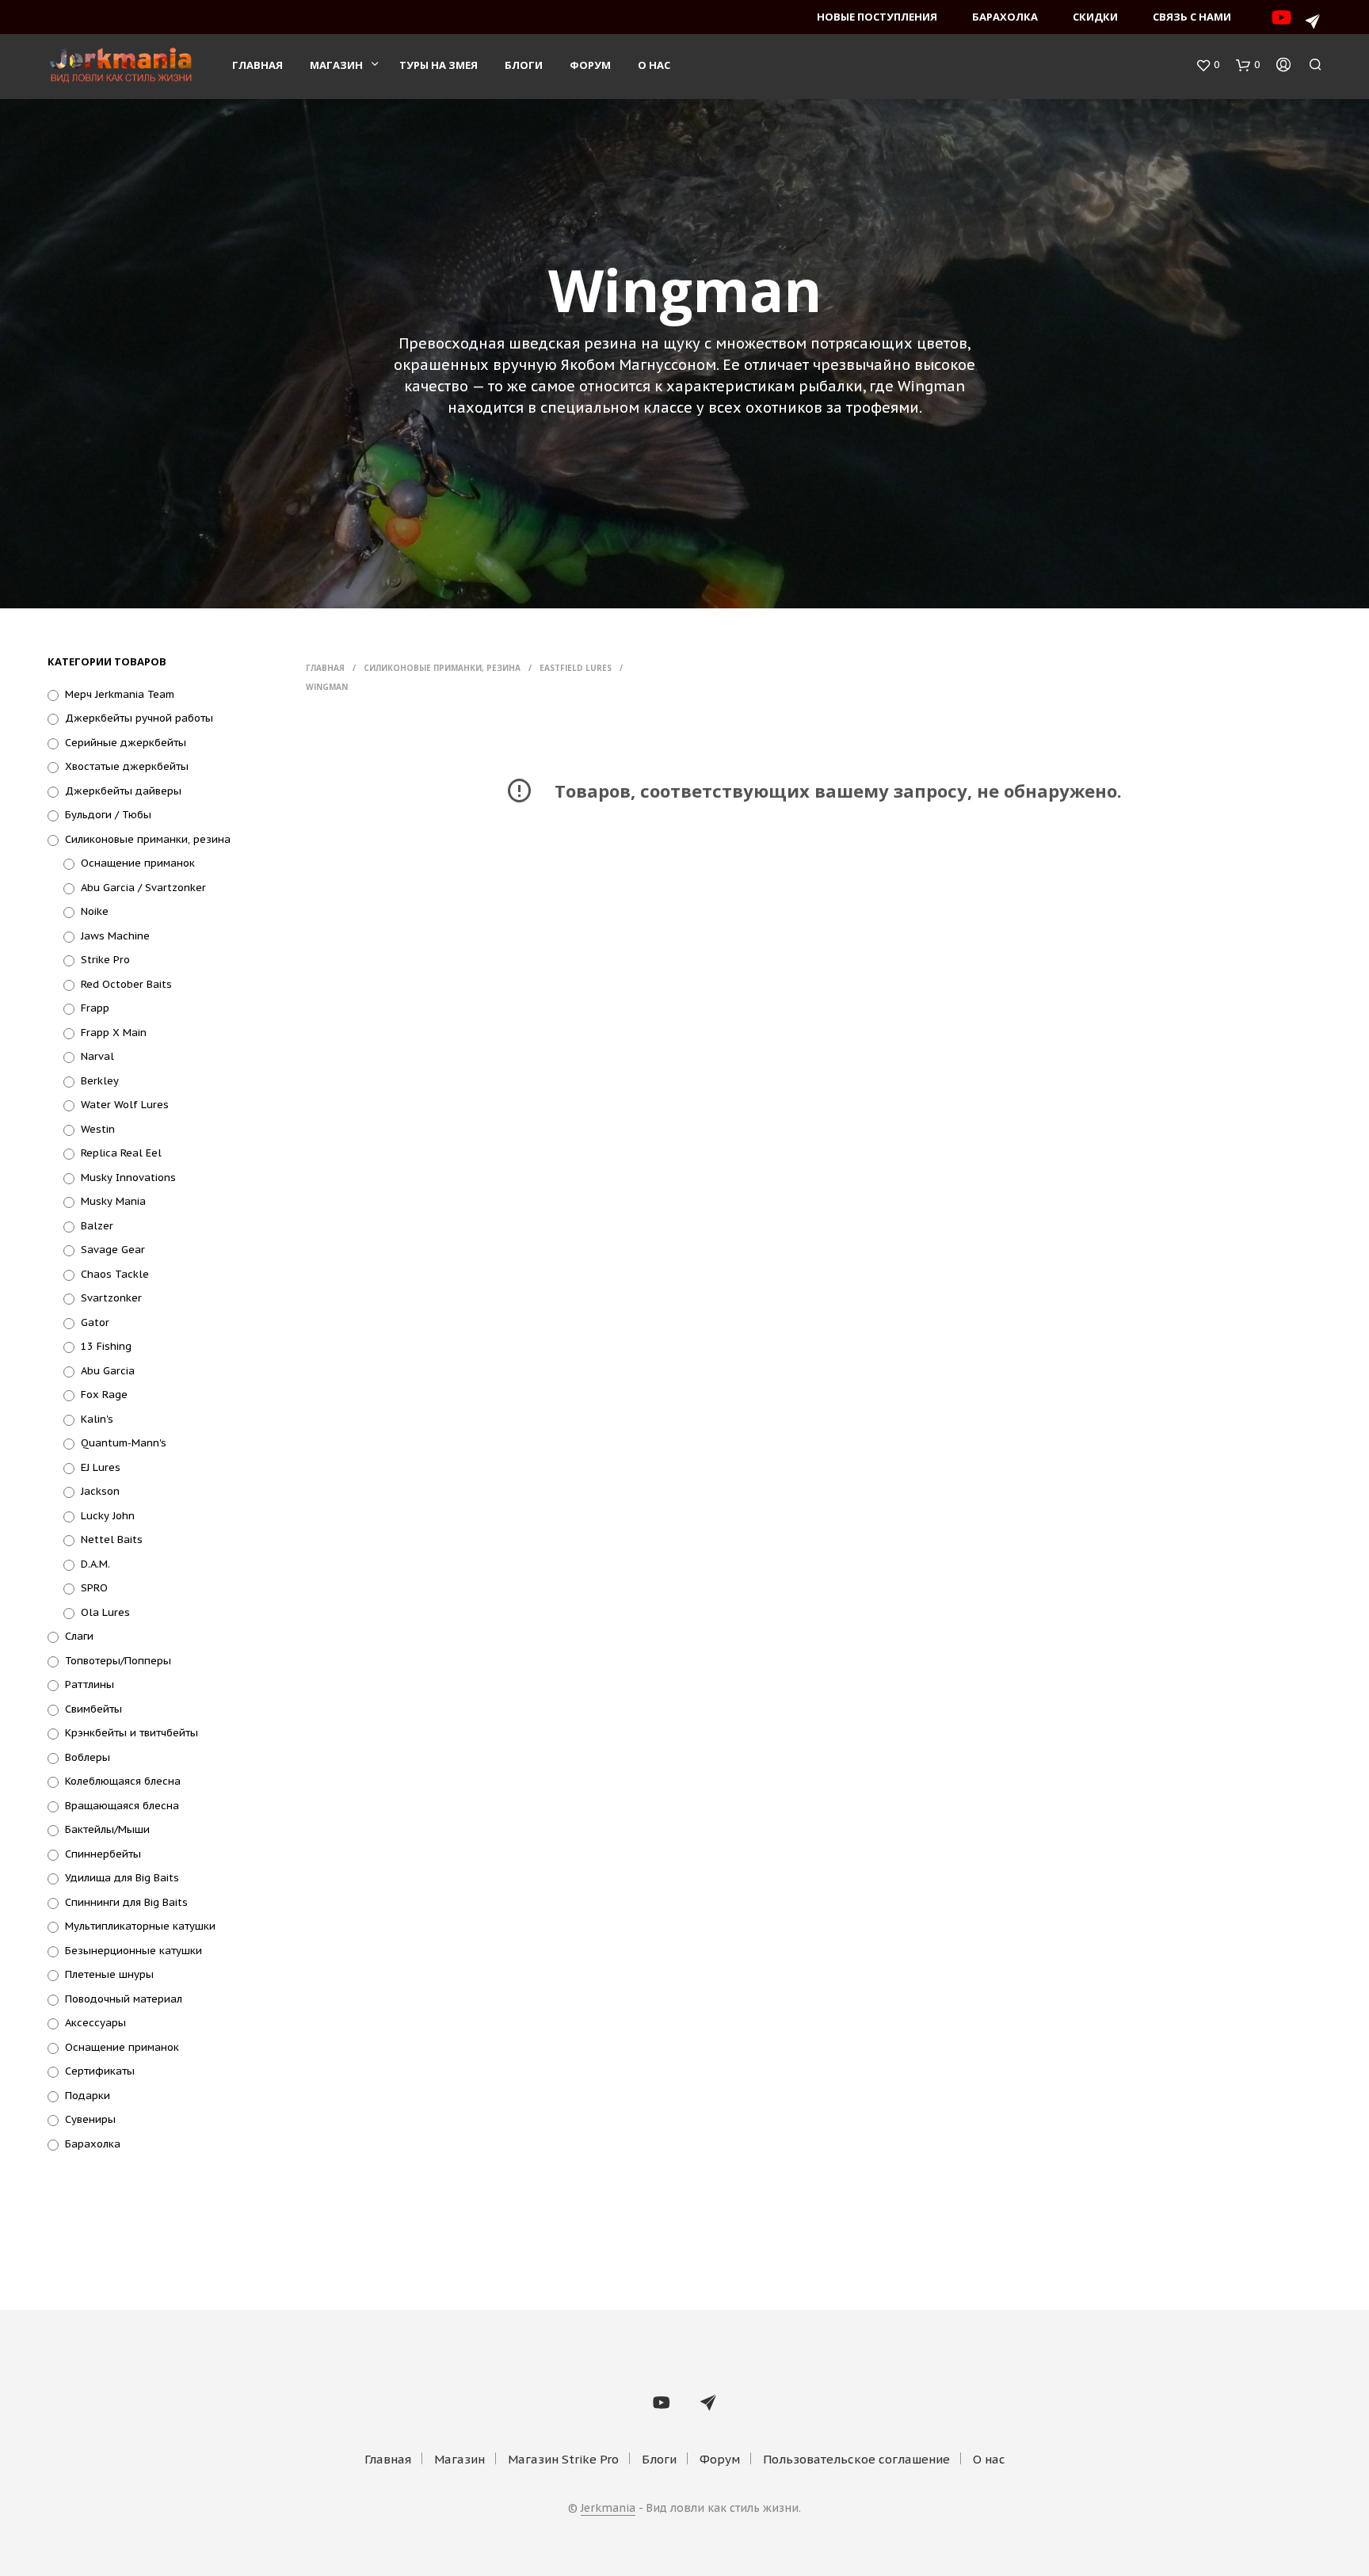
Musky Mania (113, 1201)
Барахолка (1005, 17)
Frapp (95, 1008)
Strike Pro (105, 960)
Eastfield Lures (576, 668)
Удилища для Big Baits (122, 1878)
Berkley (100, 1081)
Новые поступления (877, 17)
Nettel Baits (112, 1540)
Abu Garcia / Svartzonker (143, 888)
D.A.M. (95, 1564)
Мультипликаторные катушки (140, 1926)
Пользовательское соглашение (856, 2459)
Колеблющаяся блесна (123, 1781)
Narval (97, 1056)
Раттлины (90, 1684)
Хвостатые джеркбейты (127, 766)
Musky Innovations (128, 1177)
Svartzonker (111, 1298)
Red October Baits (126, 984)
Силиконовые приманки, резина (148, 839)
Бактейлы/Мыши (107, 1829)
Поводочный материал (124, 1999)
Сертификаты (100, 2071)
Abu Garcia (108, 1371)
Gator (95, 1322)
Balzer (97, 1226)
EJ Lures (101, 1467)
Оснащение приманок (138, 863)
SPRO (94, 1588)
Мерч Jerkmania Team (120, 694)
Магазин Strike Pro (563, 2459)
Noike (95, 911)
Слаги (79, 1636)
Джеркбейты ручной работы (139, 718)
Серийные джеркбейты (126, 743)
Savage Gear (113, 1250)
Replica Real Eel (121, 1153)
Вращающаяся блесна (122, 1806)
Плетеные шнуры (109, 1974)
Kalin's (97, 1419)
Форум (590, 65)
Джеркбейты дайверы (123, 791)
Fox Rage (104, 1395)
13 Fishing (106, 1346)
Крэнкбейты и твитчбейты (132, 1733)
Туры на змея (439, 65)
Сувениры (90, 2119)
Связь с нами (1192, 17)
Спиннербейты (103, 1854)
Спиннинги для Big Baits (126, 1902)
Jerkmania (608, 2509)
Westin (98, 1129)
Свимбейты (93, 1709)
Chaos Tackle (115, 1274)
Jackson (100, 1491)
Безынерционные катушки (133, 1951)
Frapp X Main (114, 1033)
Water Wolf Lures (125, 1105)
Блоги (524, 65)
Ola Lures (105, 1612)
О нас (654, 65)
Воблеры (88, 1757)
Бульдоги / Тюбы (108, 815)
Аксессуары (95, 2023)
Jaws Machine (115, 936)
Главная (257, 65)
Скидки (1095, 17)
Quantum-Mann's (124, 1443)
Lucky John (108, 1516)
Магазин (336, 65)
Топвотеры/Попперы (118, 1661)
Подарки (88, 2096)
